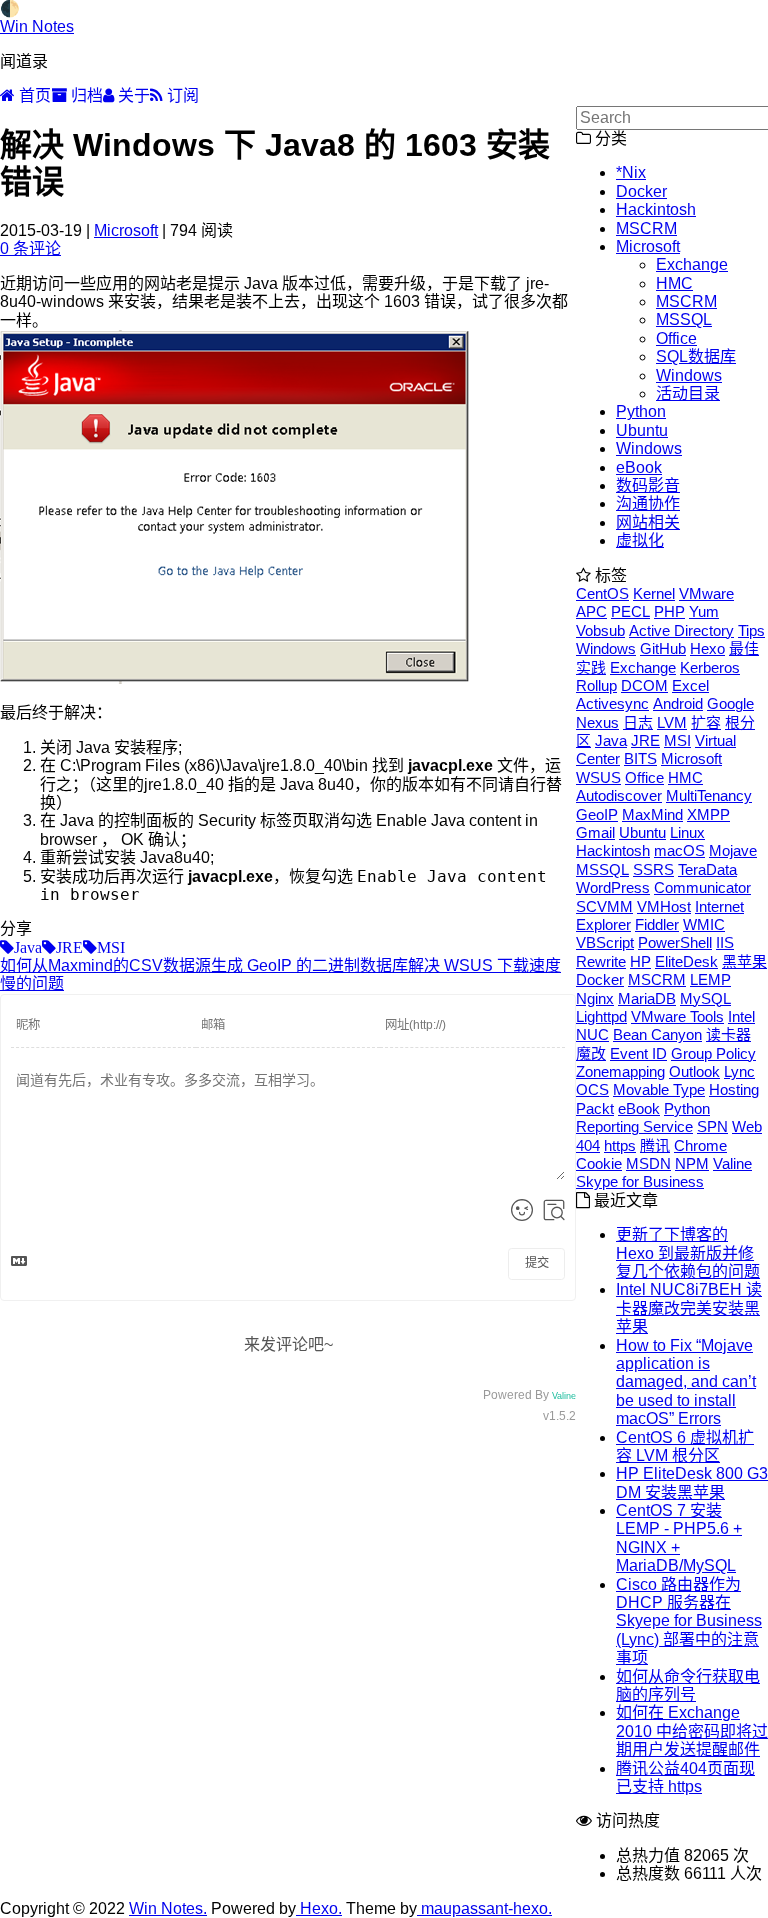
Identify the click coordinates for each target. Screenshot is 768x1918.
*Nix (631, 172)
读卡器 (728, 1034)
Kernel (654, 593)
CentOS (602, 593)
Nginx (595, 998)
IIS (725, 942)
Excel (690, 685)
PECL (630, 611)
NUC (592, 1034)
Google (730, 703)
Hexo (707, 648)
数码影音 (648, 485)
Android (678, 703)
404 (588, 1145)
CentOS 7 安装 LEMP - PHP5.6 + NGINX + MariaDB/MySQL (679, 1538)
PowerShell (675, 942)
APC (591, 611)
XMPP (708, 814)
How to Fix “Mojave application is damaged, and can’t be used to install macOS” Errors (686, 1382)
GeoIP (597, 814)
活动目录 (688, 393)
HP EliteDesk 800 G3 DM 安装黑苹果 (692, 1482)
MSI (677, 740)
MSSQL (684, 319)
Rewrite (601, 961)
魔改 (591, 1053)
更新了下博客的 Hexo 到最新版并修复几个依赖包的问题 (688, 1253)
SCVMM (604, 906)
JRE (645, 740)
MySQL (705, 998)
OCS (592, 1089)
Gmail (595, 832)
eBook (639, 467)
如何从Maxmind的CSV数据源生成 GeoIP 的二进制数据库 (204, 965)
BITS (640, 758)
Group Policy (713, 1053)
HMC (674, 283)
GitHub (663, 648)
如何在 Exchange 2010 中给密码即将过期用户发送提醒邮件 (692, 1731)
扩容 (706, 722)
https (620, 1145)
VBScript (605, 942)
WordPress (613, 887)
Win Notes (37, 26)
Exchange (692, 264)
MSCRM (646, 228)
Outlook (694, 1071)
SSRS (653, 869)
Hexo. (319, 1908)
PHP (669, 611)
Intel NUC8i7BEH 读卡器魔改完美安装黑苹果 (689, 1308)
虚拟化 (640, 540)
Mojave (733, 850)
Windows (689, 375)
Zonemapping (620, 1071)
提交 (537, 1263)
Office (676, 338)
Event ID (638, 1053)
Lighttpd (601, 1016)
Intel (741, 1016)
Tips (751, 630)
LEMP (710, 979)
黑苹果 (744, 961)
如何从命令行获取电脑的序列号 (688, 1685)
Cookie (599, 1163)
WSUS (598, 777)
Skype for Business (640, 1181)
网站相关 (648, 522)
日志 (638, 722)
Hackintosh (656, 209)
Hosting (734, 1089)
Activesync (612, 703)
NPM (692, 1163)
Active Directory (681, 630)
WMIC (704, 924)
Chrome (700, 1145)
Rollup (596, 685)
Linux (687, 832)
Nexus (597, 722)
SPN (712, 1126)
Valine (564, 1396)
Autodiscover (619, 795)
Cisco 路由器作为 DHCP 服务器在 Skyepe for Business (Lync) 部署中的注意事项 (689, 1621)
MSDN (648, 1163)
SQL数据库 (696, 356)
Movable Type (659, 1089)
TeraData (707, 869)
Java (611, 740)
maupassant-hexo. (484, 1908)
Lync (739, 1071)
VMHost (664, 906)
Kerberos (710, 667)
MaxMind (652, 814)
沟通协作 (648, 503)
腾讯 (655, 1145)
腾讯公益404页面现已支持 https (685, 1777)
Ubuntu (642, 430)
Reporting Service (634, 1126)
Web (747, 1126)
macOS (679, 850)
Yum (704, 611)
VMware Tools (677, 1016)
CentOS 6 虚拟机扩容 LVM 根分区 (685, 1446)
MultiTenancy (709, 795)
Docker (641, 191)
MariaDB (647, 998)
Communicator (702, 887)
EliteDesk (686, 961)
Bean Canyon (657, 1034)
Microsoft (126, 230)
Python (641, 411)
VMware (706, 593)
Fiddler (657, 924)
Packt (595, 1108)
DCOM (644, 685)
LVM (672, 722)
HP (640, 961)
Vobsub (600, 630)
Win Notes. (168, 1908)
